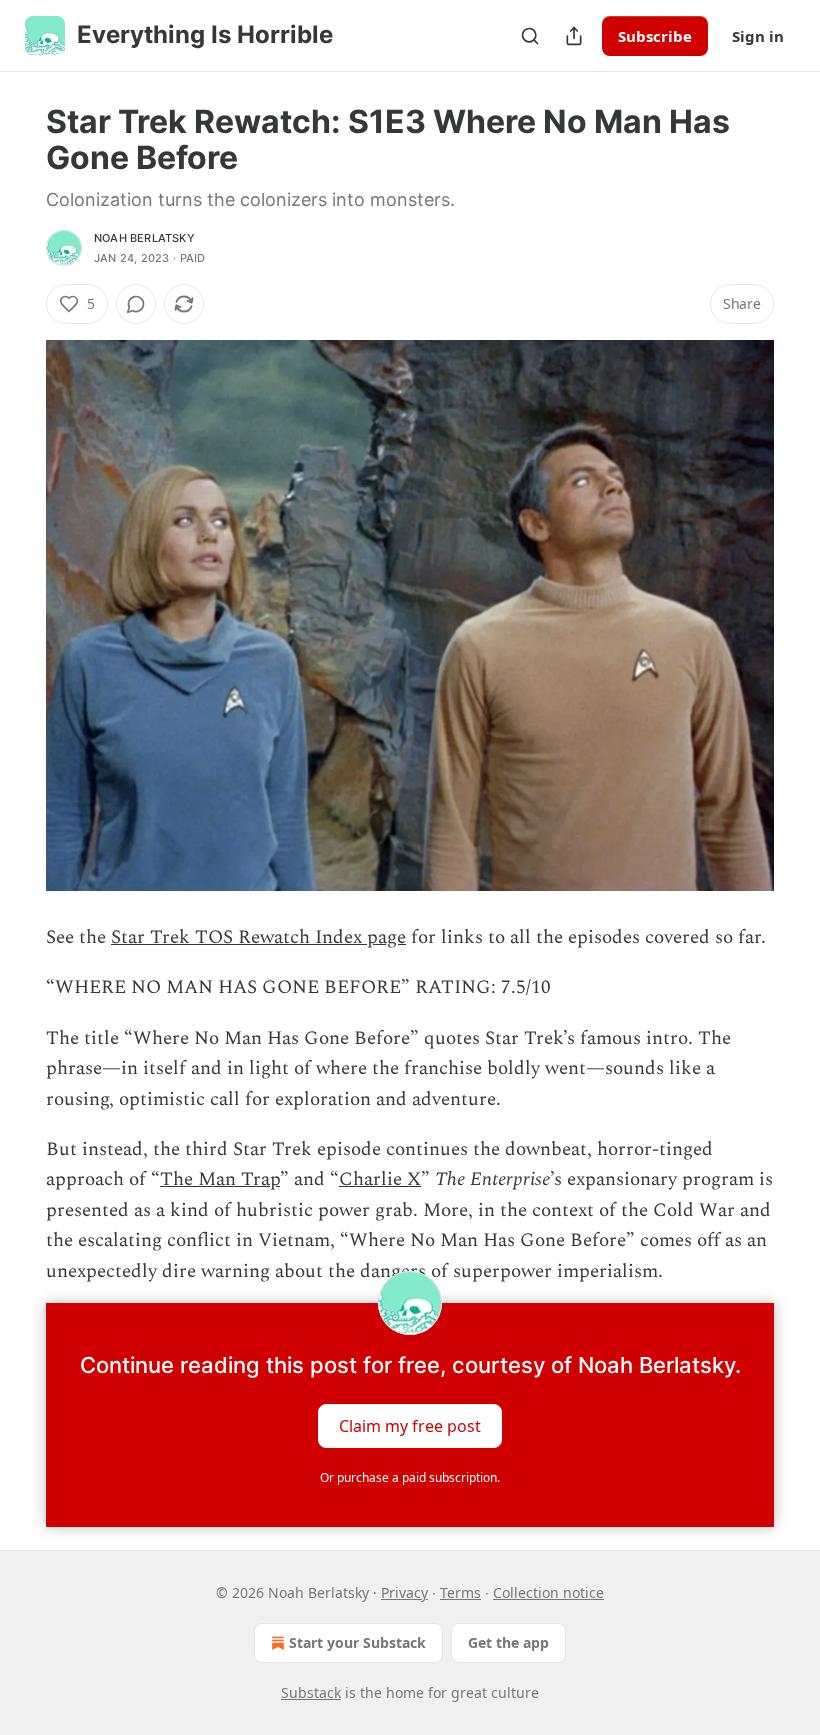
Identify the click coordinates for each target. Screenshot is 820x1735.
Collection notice (548, 1592)
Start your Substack (357, 1642)
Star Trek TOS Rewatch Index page (258, 937)
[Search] (530, 36)
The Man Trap (220, 1179)
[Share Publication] (574, 36)
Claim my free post (410, 1426)
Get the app (508, 1642)
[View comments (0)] (136, 304)
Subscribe (655, 36)
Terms (460, 1592)
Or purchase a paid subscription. (410, 1477)
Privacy (404, 1592)
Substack (311, 1692)
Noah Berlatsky (144, 238)
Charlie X (380, 1179)
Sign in (758, 36)
